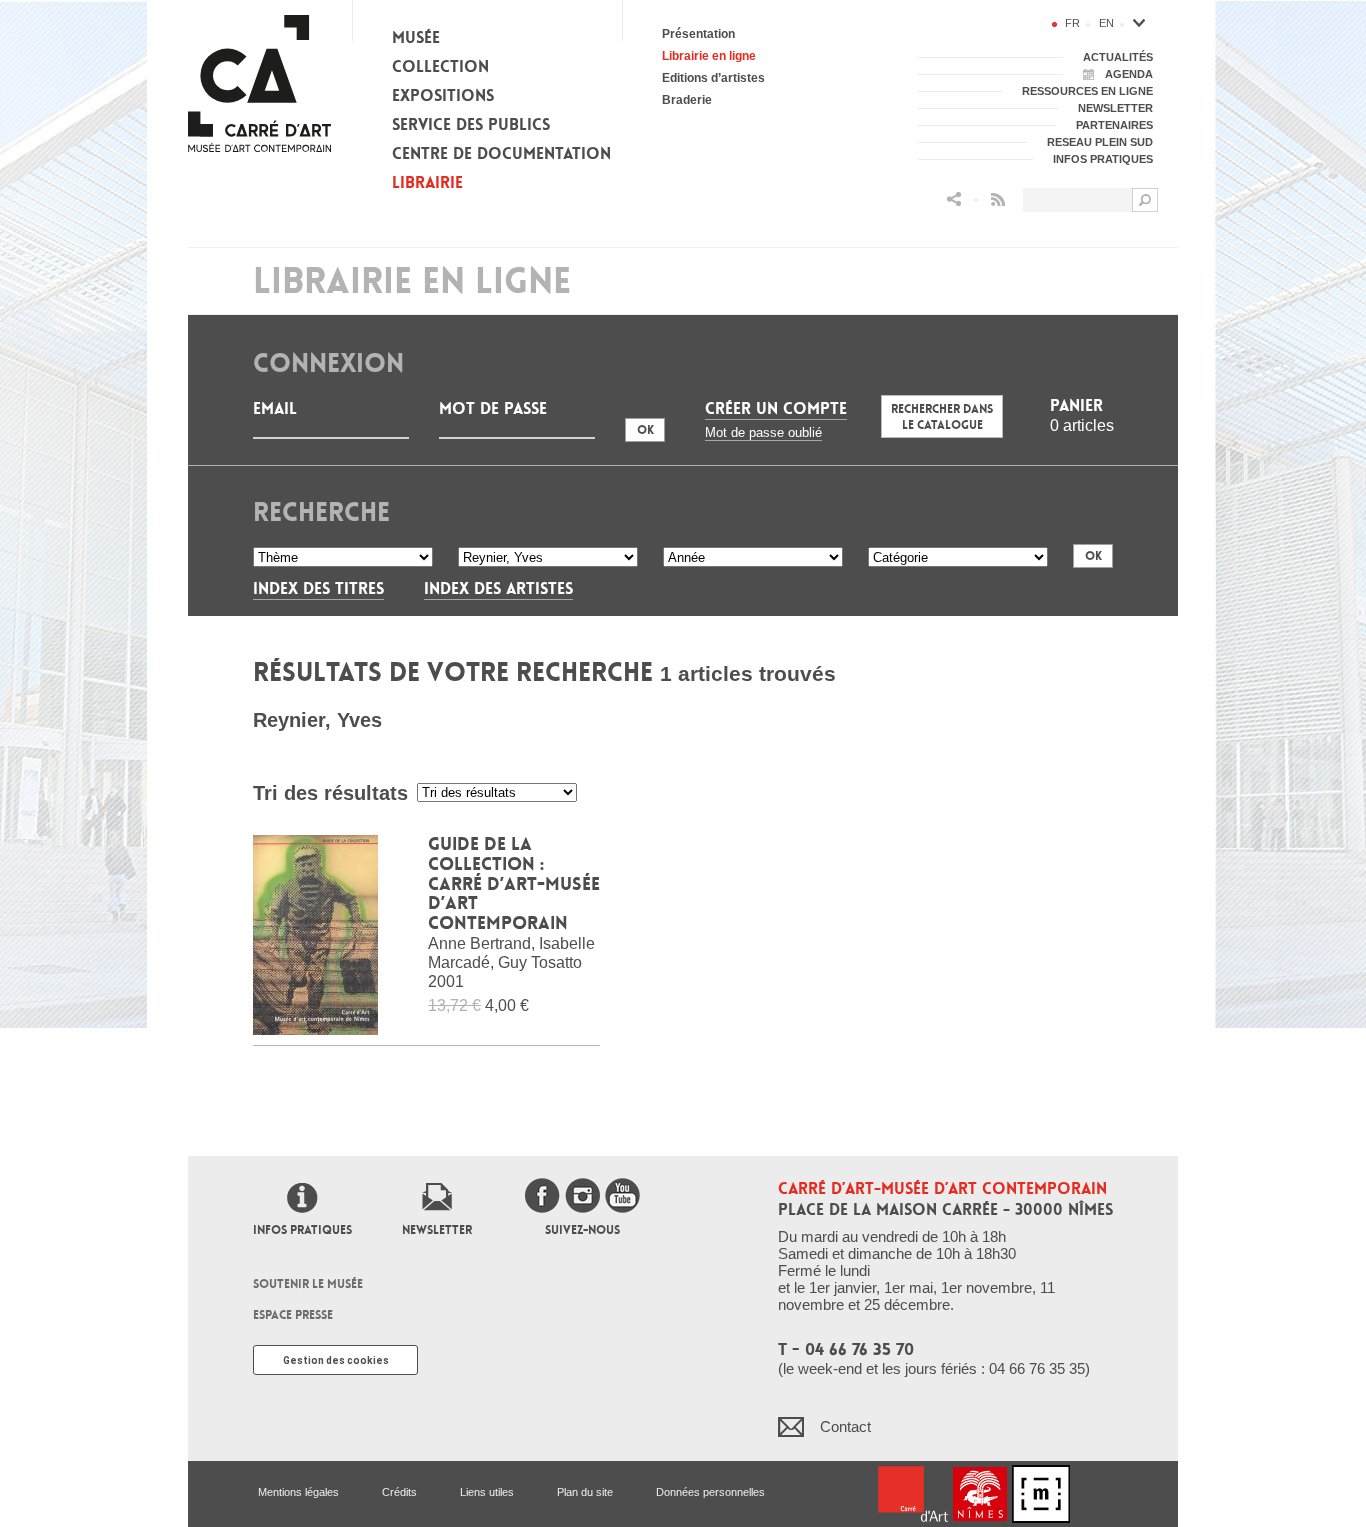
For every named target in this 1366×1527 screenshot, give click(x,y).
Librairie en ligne (709, 56)
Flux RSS (998, 199)
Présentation (698, 34)
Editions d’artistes (713, 78)
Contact (845, 1426)
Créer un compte (776, 408)
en (1106, 23)
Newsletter (437, 1230)
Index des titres (318, 588)
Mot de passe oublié (763, 432)
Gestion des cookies (336, 1360)
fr (1072, 23)
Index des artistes (498, 588)
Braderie (687, 100)
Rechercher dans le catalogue (942, 417)
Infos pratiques (302, 1230)
